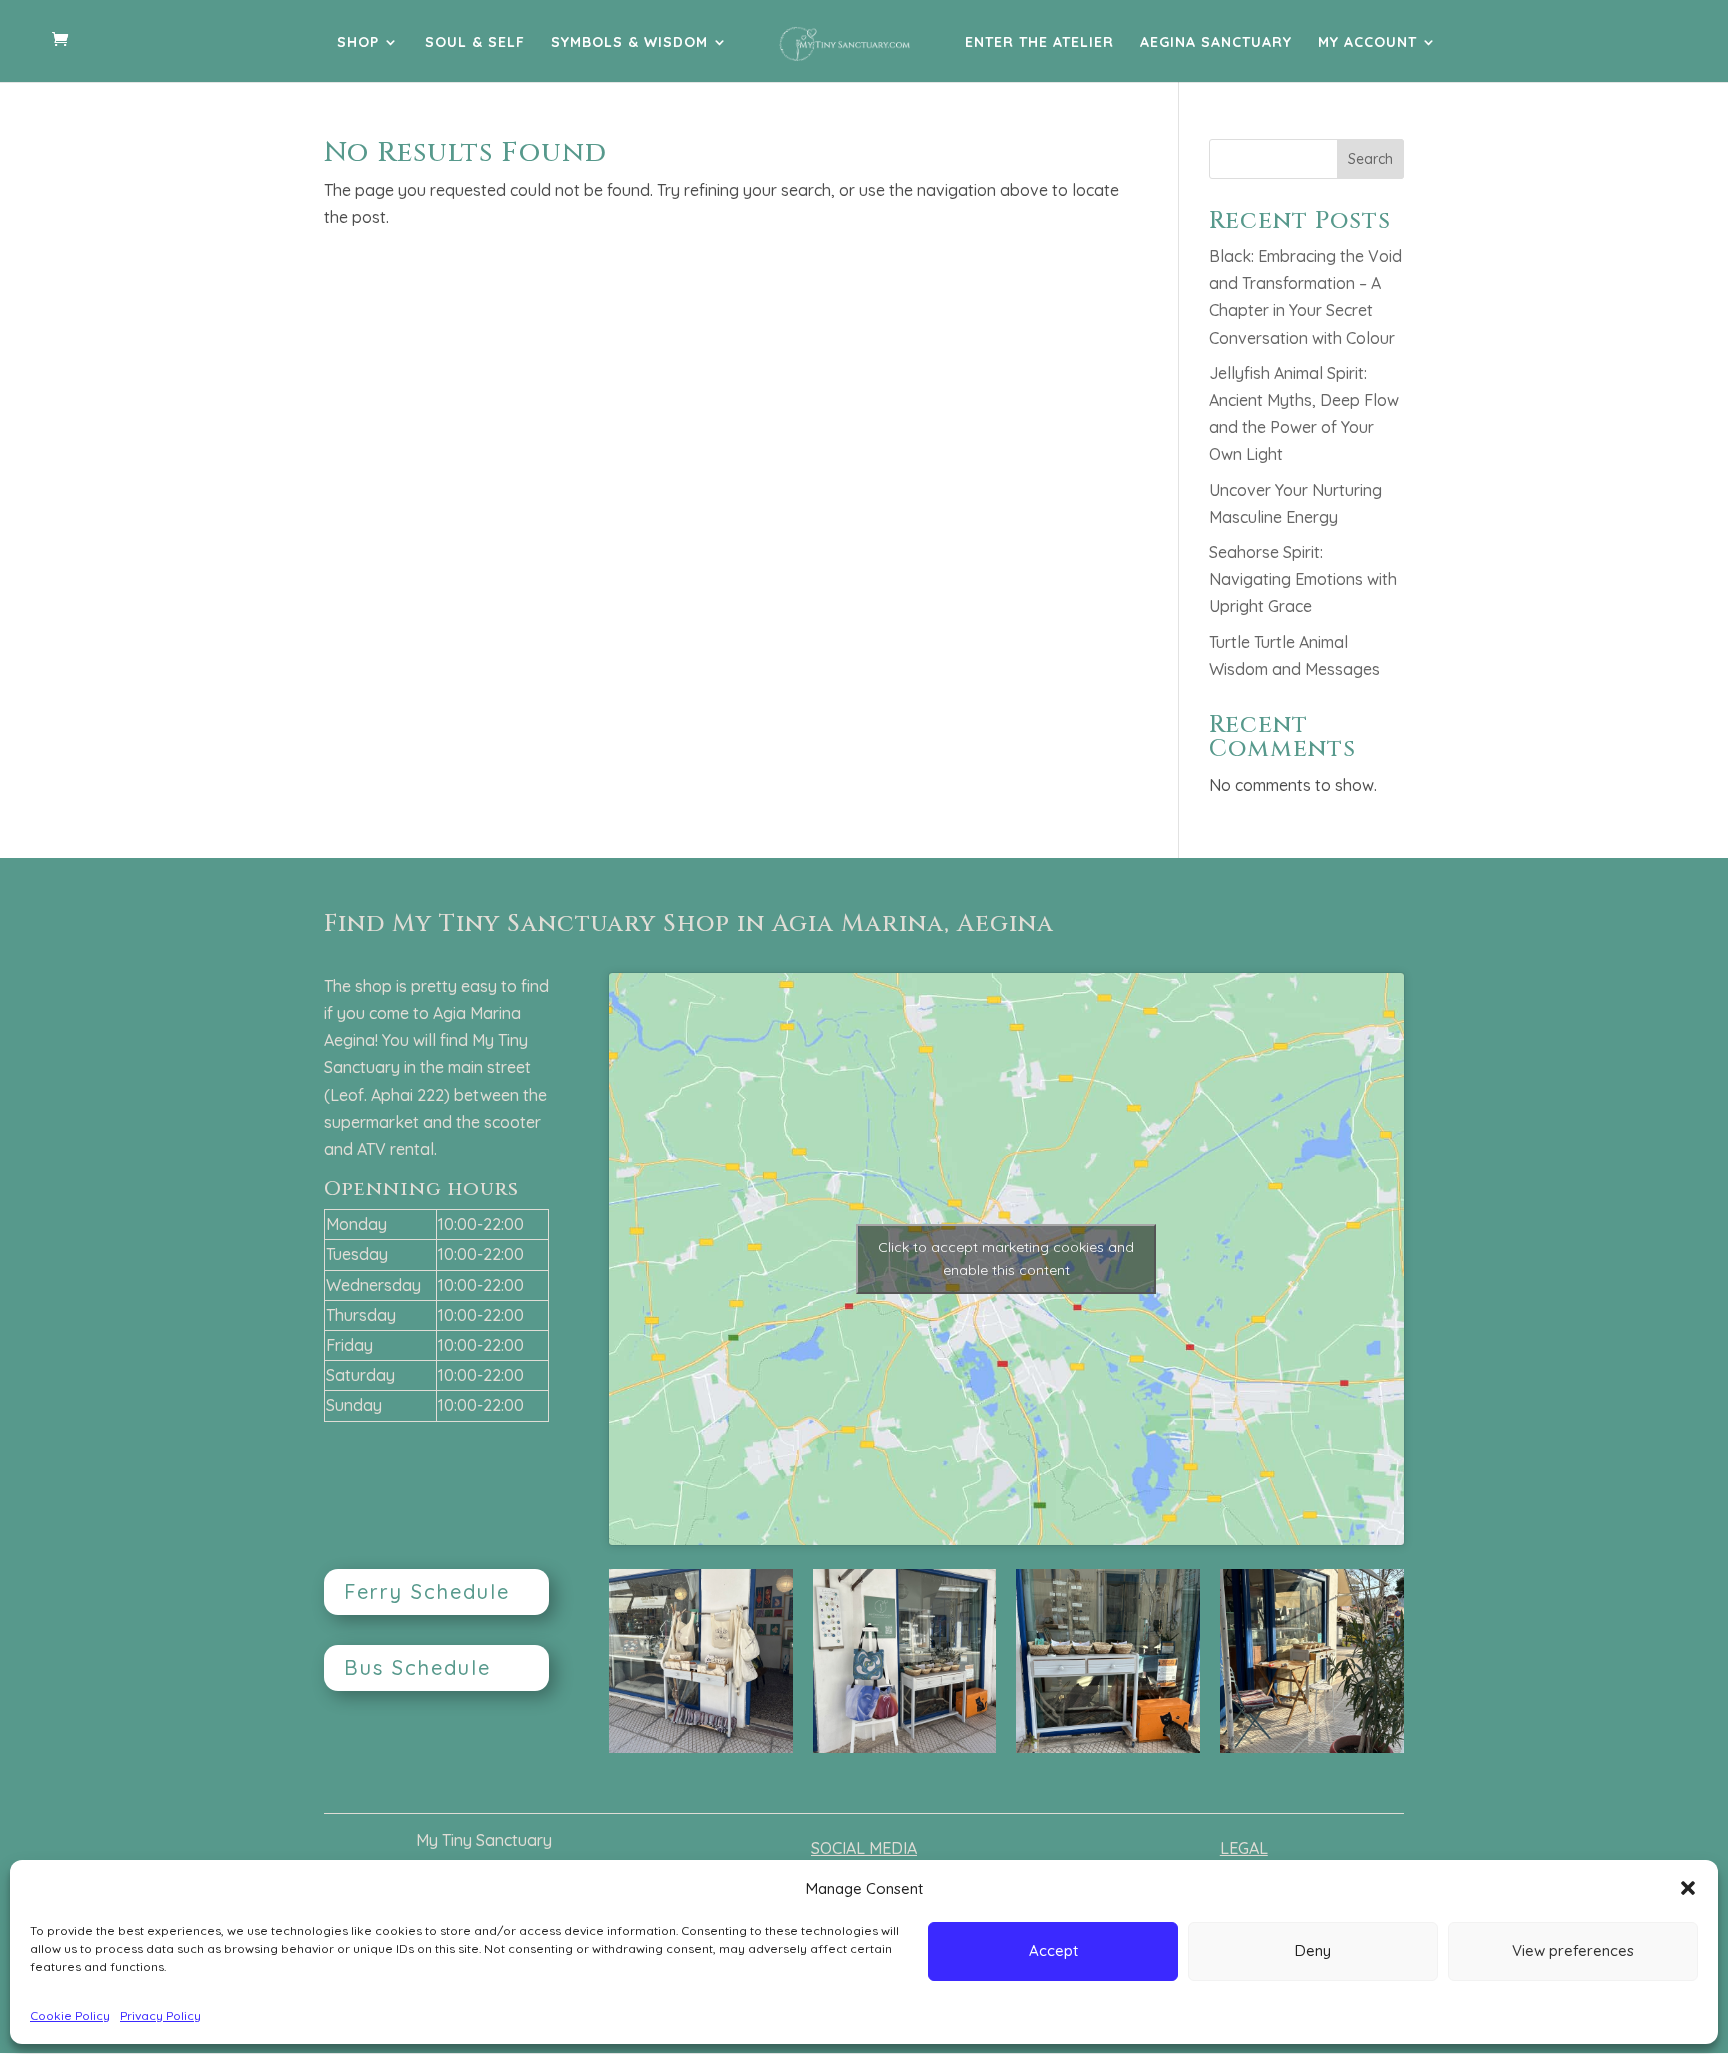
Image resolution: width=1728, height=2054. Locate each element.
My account (1367, 43)
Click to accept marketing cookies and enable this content (1006, 1258)
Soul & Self (475, 43)
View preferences (1573, 1950)
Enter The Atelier (1039, 43)
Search (1370, 159)
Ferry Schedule (427, 1591)
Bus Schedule (417, 1667)
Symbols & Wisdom (629, 43)
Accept (1053, 1950)
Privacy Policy (160, 2015)
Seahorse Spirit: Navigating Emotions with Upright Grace (1303, 579)
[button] (1688, 1888)
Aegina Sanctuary (1216, 43)
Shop (358, 43)
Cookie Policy (70, 2015)
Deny (1313, 1950)
